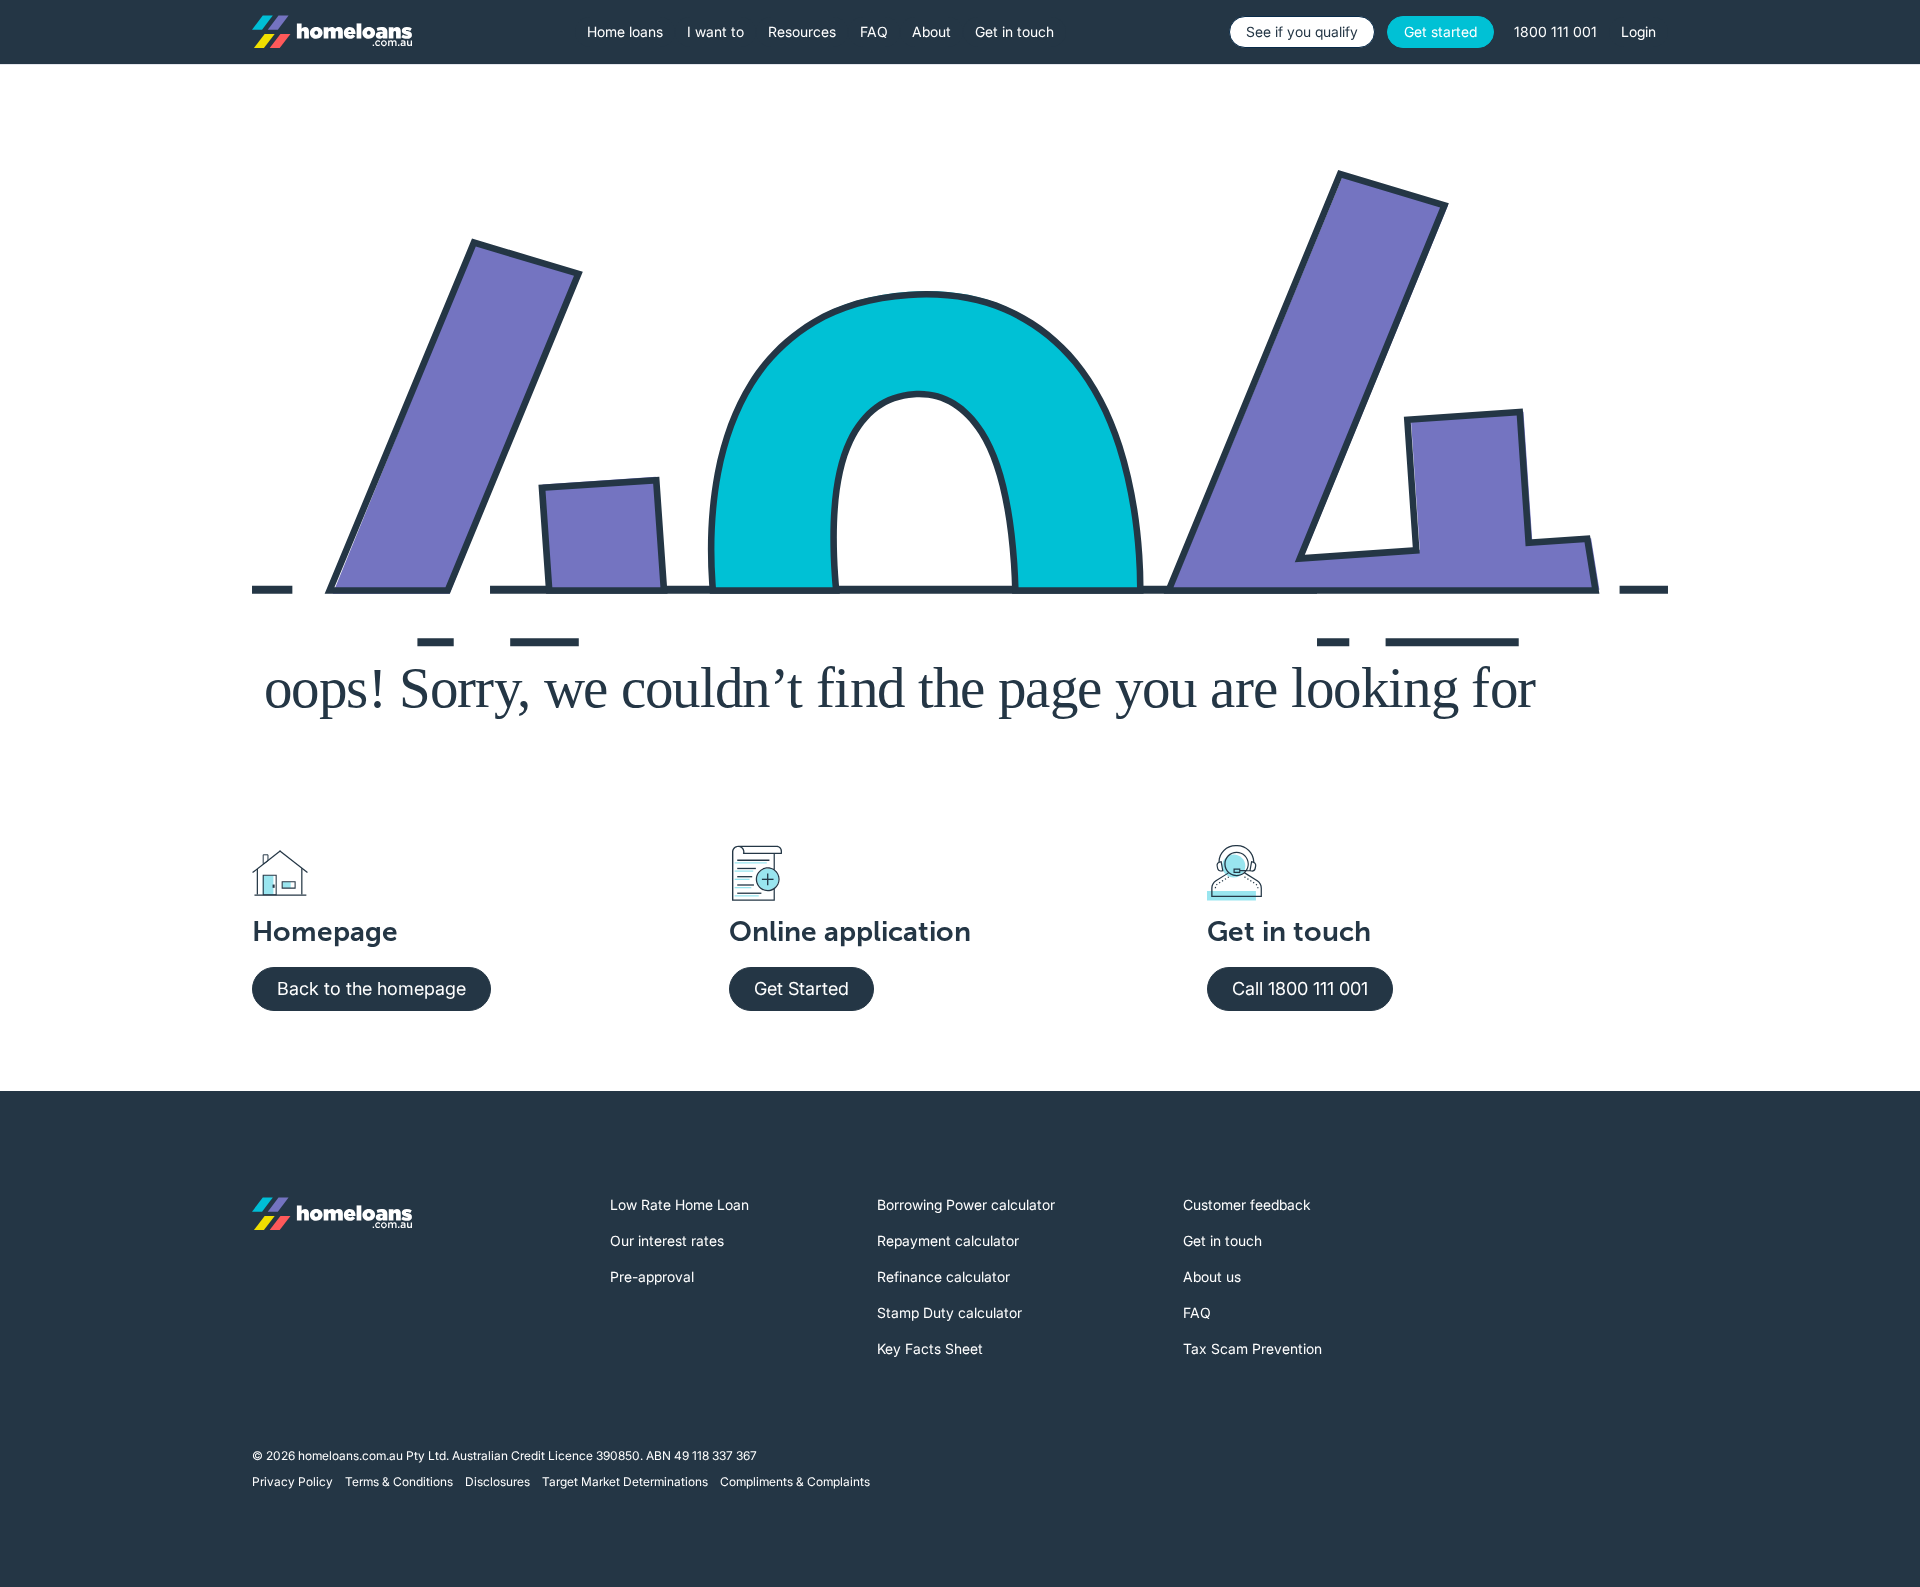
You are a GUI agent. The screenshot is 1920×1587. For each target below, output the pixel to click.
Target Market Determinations (625, 1481)
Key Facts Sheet (930, 1348)
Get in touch (1222, 1240)
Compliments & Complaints (795, 1481)
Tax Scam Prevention (1252, 1348)
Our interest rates (667, 1240)
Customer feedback (1247, 1204)
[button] (625, 32)
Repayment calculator (948, 1240)
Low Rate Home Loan (679, 1204)
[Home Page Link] (332, 32)
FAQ (1197, 1312)
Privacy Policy (292, 1481)
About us (1212, 1276)
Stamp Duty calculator (949, 1312)
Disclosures (497, 1481)
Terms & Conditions (399, 1481)
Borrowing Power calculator (966, 1204)
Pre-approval (652, 1276)
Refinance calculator (943, 1276)
